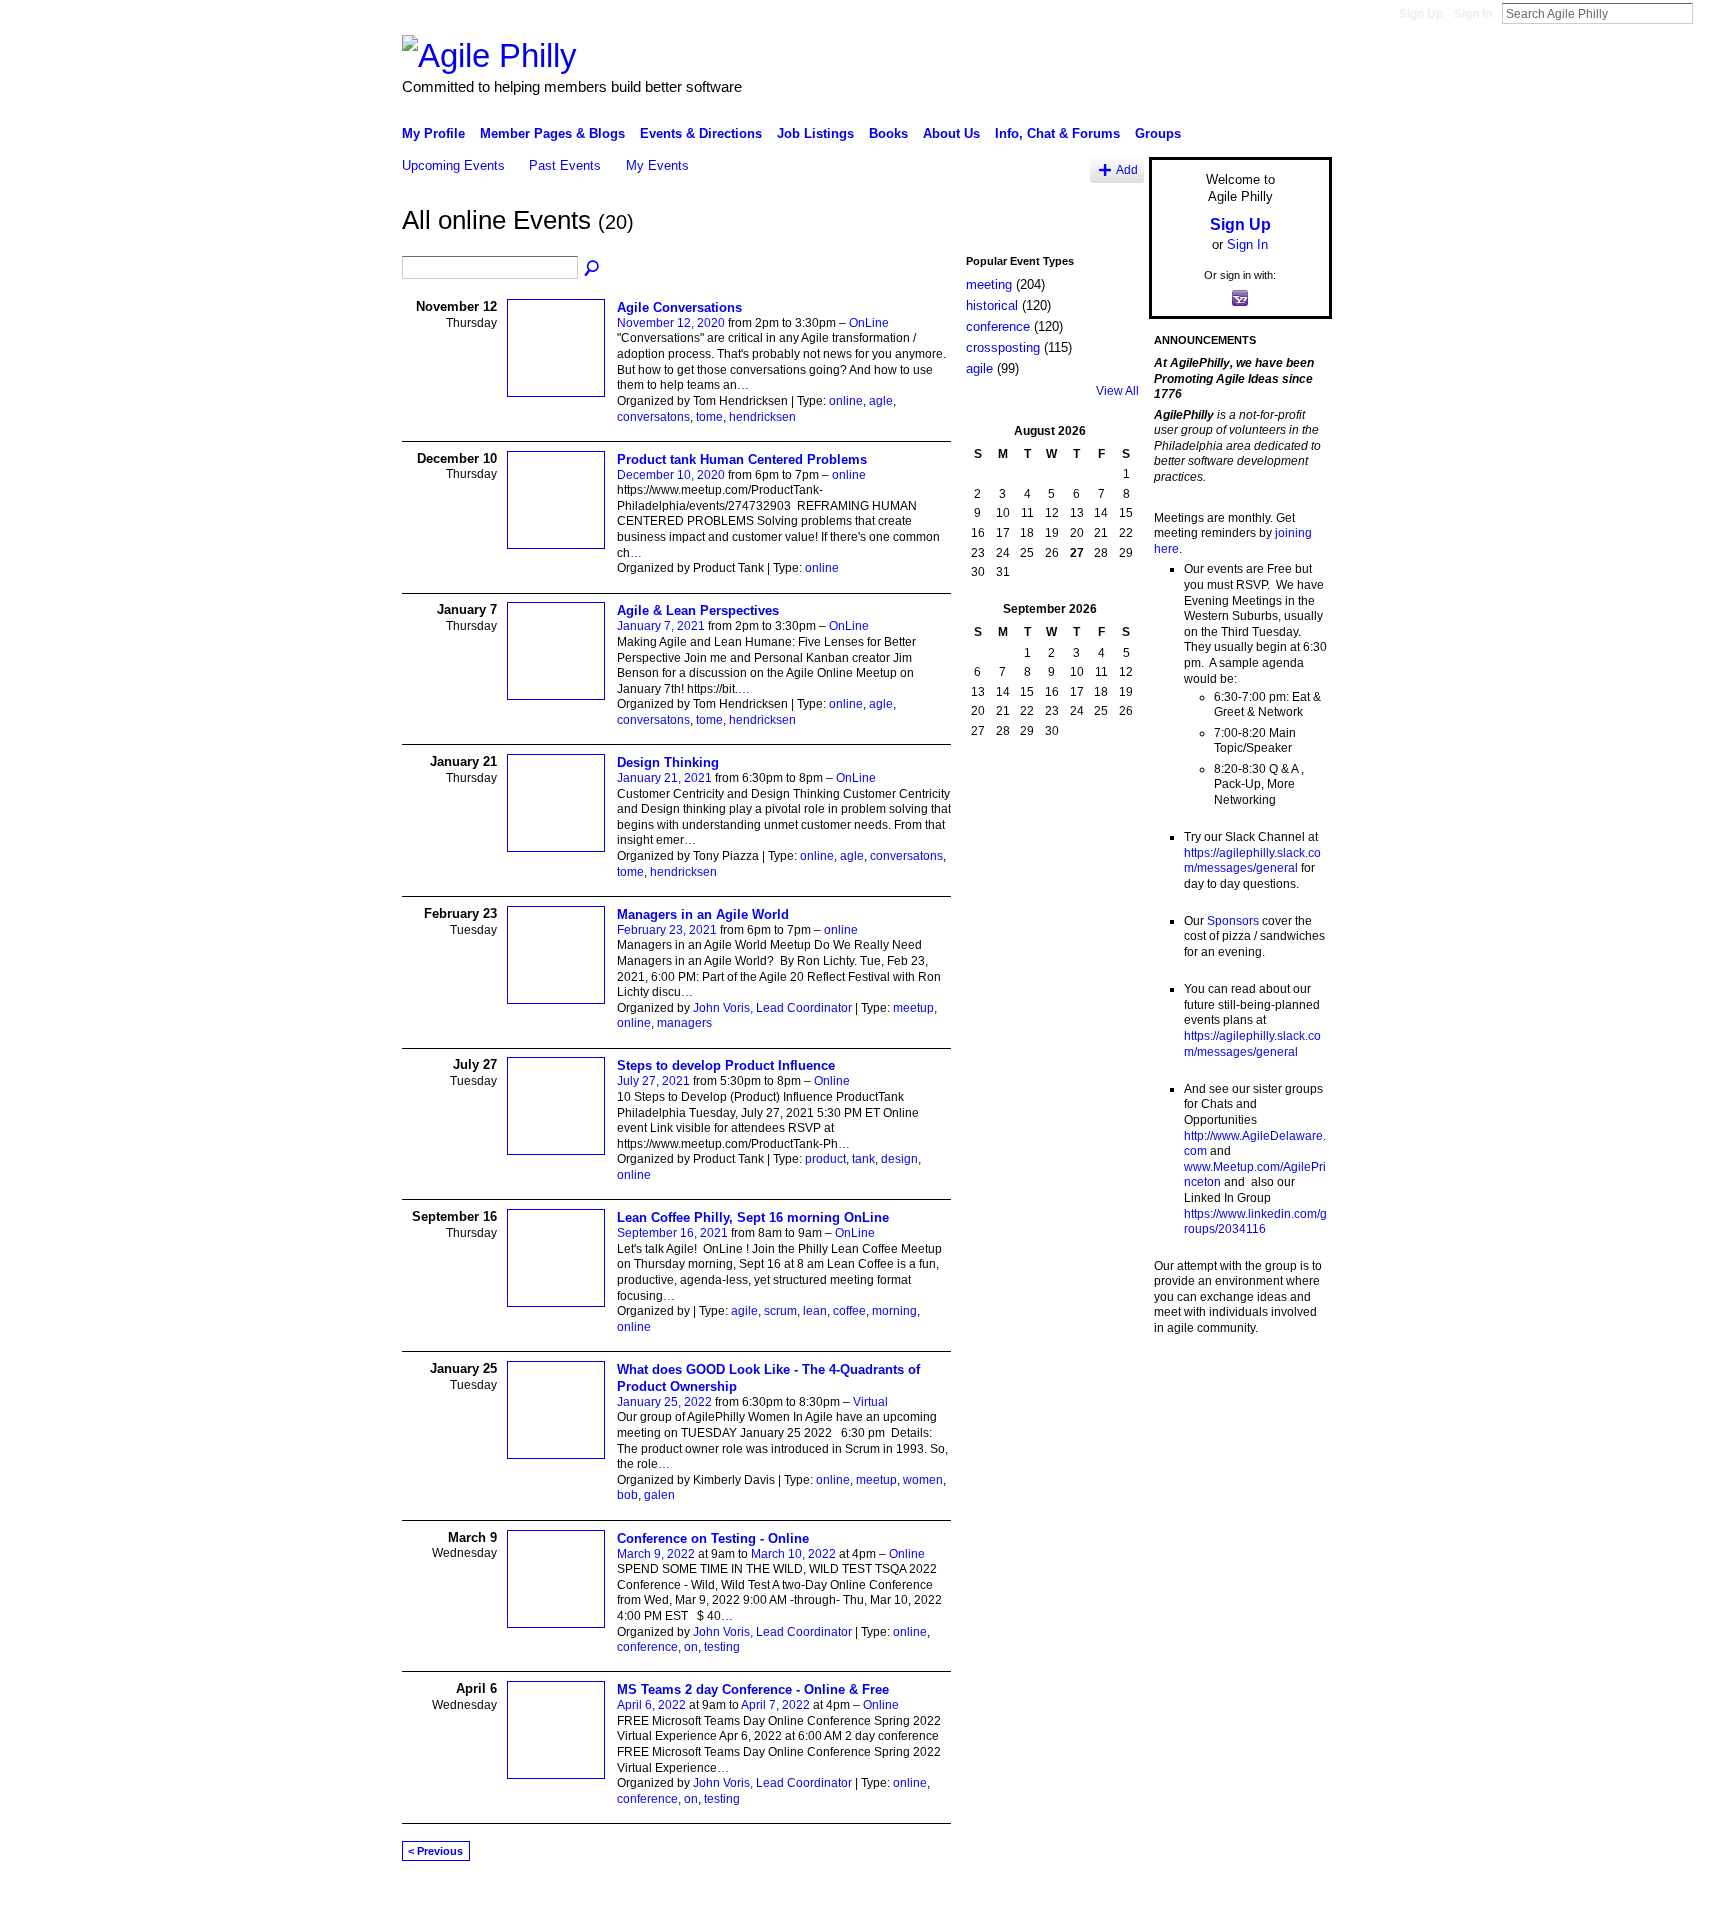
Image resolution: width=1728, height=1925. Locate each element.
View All (1117, 391)
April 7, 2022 (775, 1705)
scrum (780, 1311)
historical (992, 305)
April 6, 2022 (651, 1705)
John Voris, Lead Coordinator (772, 1008)
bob (627, 1495)
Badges (1105, 1902)
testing (722, 1647)
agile (744, 1311)
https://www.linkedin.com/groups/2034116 (1255, 1222)
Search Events (593, 269)
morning (894, 1311)
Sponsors (1233, 921)
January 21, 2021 (664, 778)
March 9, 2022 (656, 1554)
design (899, 1159)
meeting (989, 284)
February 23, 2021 (667, 930)
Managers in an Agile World (703, 914)
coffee (849, 1311)
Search (1709, 13)
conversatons (653, 417)
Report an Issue (1184, 1902)
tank (863, 1159)
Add (1127, 169)
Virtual (870, 1402)
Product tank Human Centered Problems (742, 459)
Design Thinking (668, 762)
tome (709, 417)
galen (659, 1495)
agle (881, 401)
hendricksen (762, 417)
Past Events (565, 165)
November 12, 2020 (671, 323)
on (691, 1647)
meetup (913, 1008)
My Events (657, 165)
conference (647, 1647)
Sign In (1473, 14)
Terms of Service (1287, 1902)
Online (832, 1081)
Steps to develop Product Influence (726, 1065)
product (825, 1159)
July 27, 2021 (653, 1081)
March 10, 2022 (793, 1554)
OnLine (869, 323)
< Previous (435, 1851)
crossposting (1003, 347)
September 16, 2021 (672, 1233)
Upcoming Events (453, 165)
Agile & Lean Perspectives (698, 610)
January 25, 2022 (664, 1402)
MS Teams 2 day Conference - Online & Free (753, 1689)
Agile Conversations (679, 307)
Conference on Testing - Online (713, 1538)
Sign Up (1421, 14)
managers (684, 1023)
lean (815, 1311)
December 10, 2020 (671, 475)
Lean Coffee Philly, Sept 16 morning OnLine (753, 1217)
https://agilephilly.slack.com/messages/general (1252, 861)
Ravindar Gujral (552, 1902)
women (923, 1480)
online (846, 401)
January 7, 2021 (661, 626)
